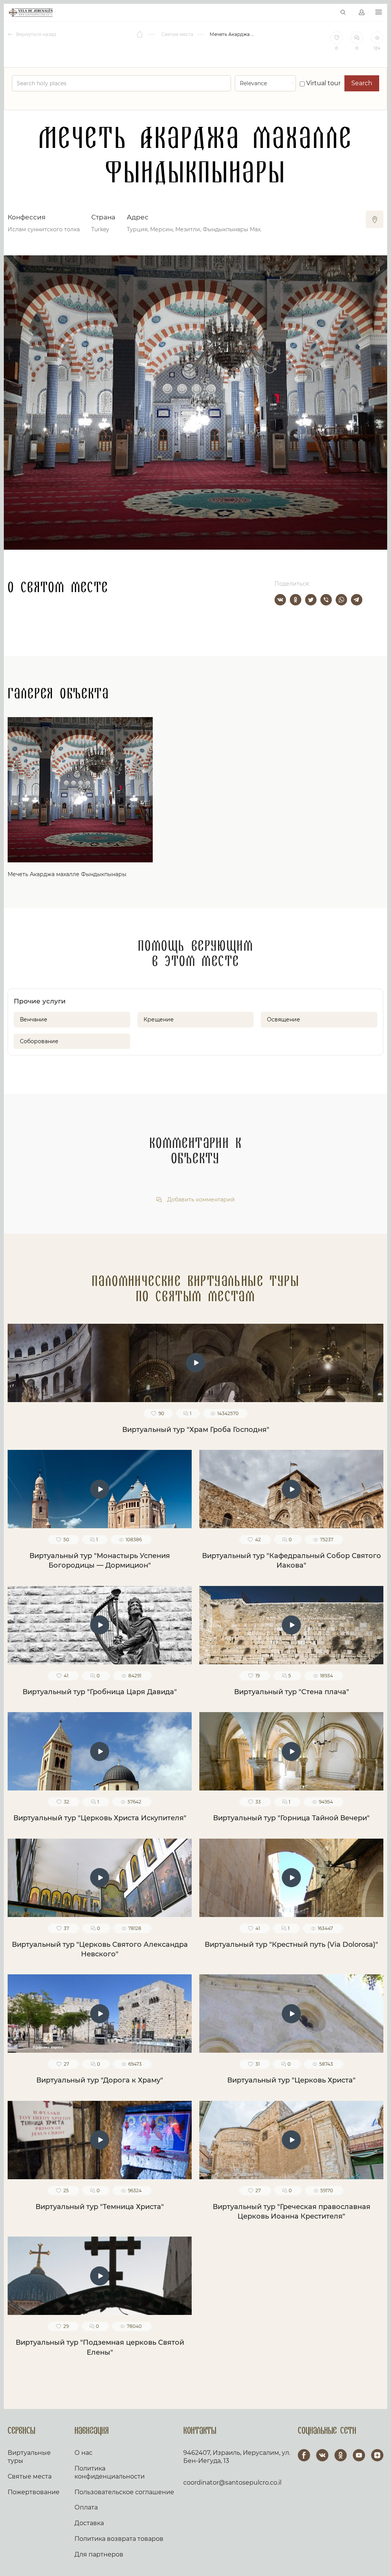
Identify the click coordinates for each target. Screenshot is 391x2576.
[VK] (322, 2455)
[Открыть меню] (379, 12)
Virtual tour (323, 83)
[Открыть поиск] (343, 13)
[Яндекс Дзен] (377, 2455)
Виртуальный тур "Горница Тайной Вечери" (291, 1818)
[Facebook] (304, 2455)
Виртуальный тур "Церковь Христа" (291, 2080)
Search (362, 83)
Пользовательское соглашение (124, 2492)
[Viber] (326, 600)
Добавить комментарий (200, 1200)
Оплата (86, 2507)
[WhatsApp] (341, 600)
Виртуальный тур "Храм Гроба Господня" (196, 1430)
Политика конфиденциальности (110, 2472)
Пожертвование (34, 2492)
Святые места (30, 2476)
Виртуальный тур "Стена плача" (292, 1692)
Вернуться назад (36, 34)
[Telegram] (357, 600)
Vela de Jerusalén (31, 13)
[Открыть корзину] (327, 13)
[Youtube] (359, 2455)
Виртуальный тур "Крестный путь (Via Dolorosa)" (291, 1945)
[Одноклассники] (296, 600)
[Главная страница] (140, 34)
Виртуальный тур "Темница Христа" (100, 2207)
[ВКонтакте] (280, 600)
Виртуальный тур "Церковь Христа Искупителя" (100, 1818)
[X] (311, 600)
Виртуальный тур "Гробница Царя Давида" (100, 1692)
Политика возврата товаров (119, 2539)
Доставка (89, 2523)
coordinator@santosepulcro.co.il (232, 2483)
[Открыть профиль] (362, 13)
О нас (83, 2453)
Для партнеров (99, 2554)
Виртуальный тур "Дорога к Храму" (100, 2080)
